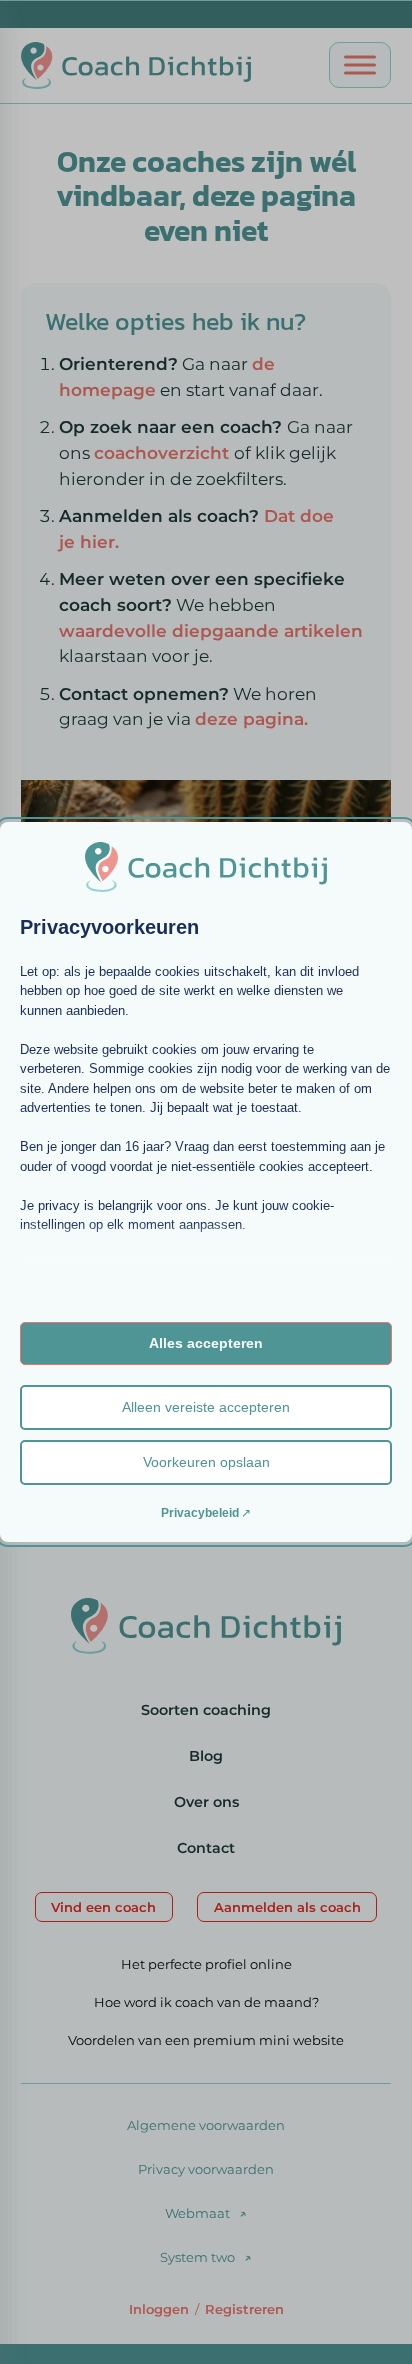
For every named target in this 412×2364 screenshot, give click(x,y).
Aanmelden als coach (287, 1907)
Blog (206, 1756)
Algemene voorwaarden (206, 2125)
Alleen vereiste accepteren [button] (206, 1407)
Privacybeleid (200, 1513)
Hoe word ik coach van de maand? (206, 2002)
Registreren (244, 2309)
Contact (206, 1848)
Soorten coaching (206, 1710)
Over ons (206, 1802)
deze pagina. (251, 718)
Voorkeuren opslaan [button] (206, 1462)
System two (197, 2257)
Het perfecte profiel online (206, 1964)
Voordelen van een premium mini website (206, 2040)
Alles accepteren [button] (206, 1343)
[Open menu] (360, 65)
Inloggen (159, 2309)
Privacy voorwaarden (206, 2169)
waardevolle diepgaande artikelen (211, 630)
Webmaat (197, 2213)
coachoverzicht (164, 452)
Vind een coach (103, 1907)
